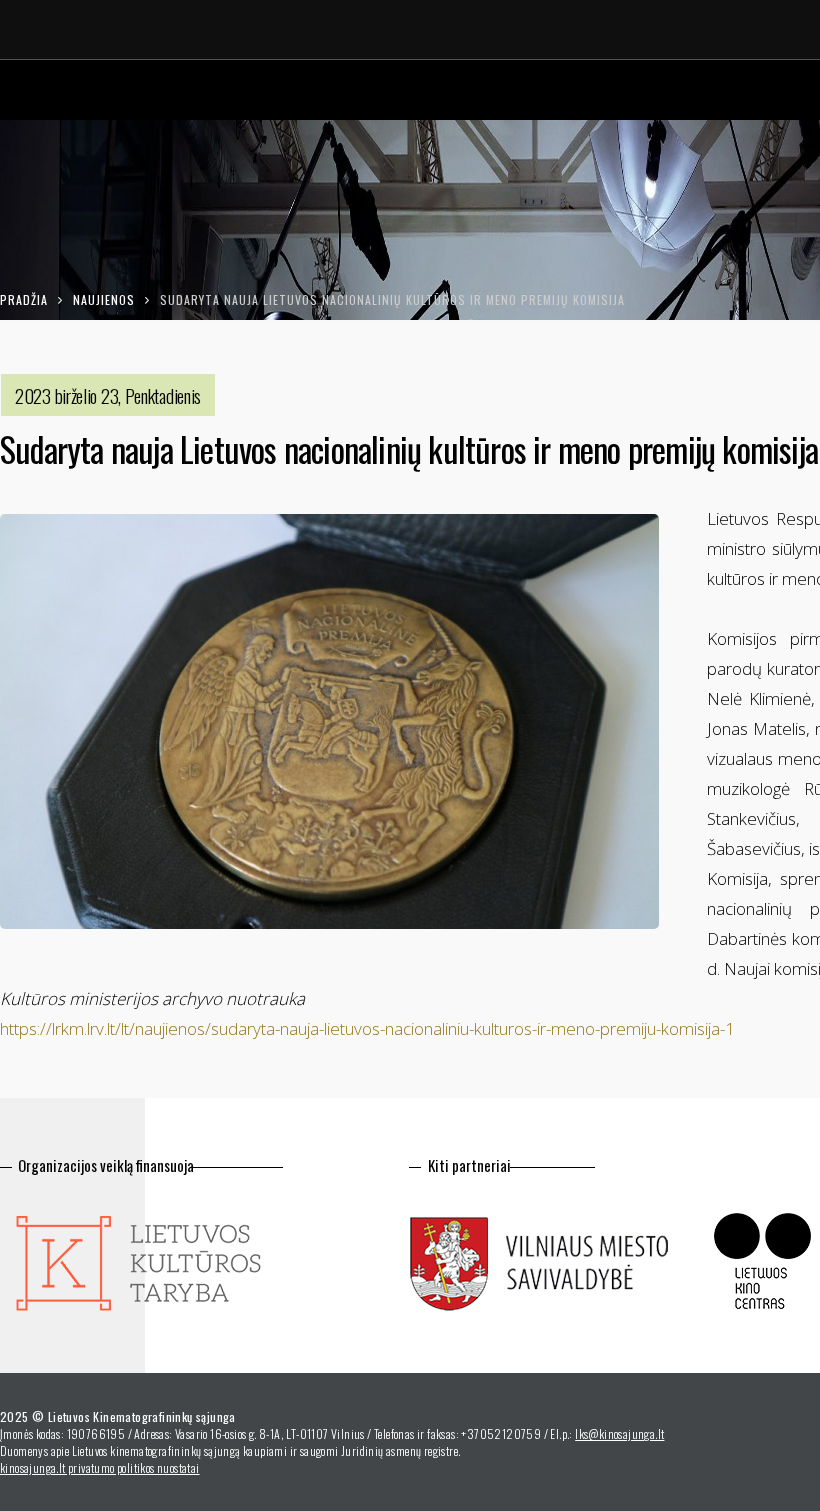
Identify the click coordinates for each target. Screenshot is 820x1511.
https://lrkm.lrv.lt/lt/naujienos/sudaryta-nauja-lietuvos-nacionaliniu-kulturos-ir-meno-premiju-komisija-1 (367, 1028)
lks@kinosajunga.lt (619, 1433)
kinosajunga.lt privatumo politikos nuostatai (100, 1467)
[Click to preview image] (329, 721)
